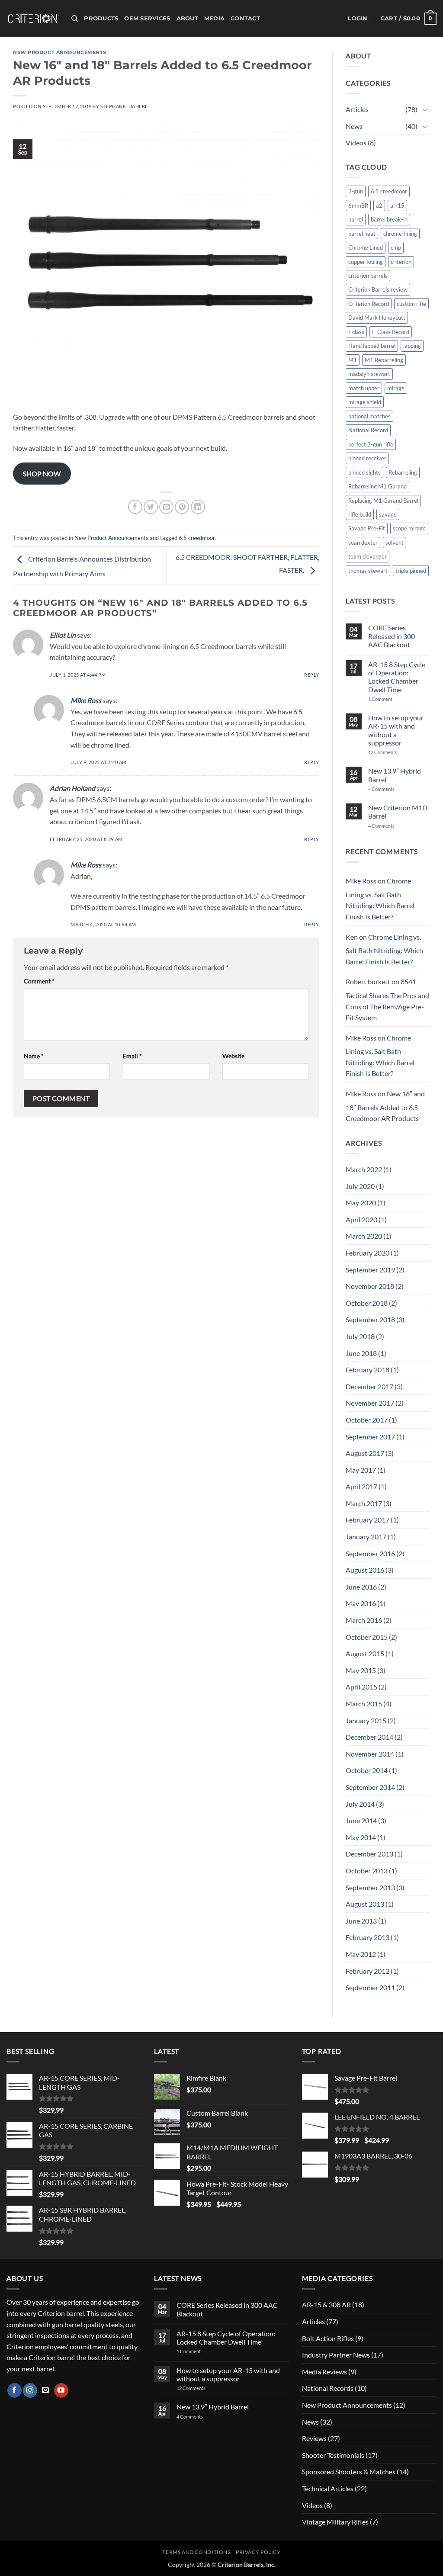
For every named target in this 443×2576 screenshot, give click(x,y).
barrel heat (362, 234)
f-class (356, 332)
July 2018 (360, 1336)
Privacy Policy (258, 2552)
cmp (396, 247)
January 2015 (366, 1720)
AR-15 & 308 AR (326, 2305)
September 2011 (370, 1987)
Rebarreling (403, 472)
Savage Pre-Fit (367, 528)
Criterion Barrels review (378, 289)
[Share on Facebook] (135, 507)
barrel (356, 219)
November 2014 (370, 1754)
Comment (39, 981)
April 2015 (361, 1687)
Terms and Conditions (196, 2552)
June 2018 (361, 1353)
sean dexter (363, 543)
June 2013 (361, 1921)
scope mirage (409, 528)
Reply (312, 675)
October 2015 (367, 1637)
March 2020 (364, 1236)
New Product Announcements (60, 52)
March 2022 (364, 1169)
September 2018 (370, 1319)
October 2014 (367, 1770)
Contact (245, 18)
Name (34, 1056)
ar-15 (397, 206)
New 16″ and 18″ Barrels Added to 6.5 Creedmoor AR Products (385, 1106)
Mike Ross (86, 700)
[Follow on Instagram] (30, 2390)
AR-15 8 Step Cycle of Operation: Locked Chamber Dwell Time (397, 677)
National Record (368, 430)
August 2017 (365, 1453)
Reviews (314, 2438)
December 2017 (369, 1386)
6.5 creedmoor (197, 538)
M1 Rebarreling (384, 360)
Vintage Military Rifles (335, 2522)
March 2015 (364, 1704)
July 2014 (360, 1804)
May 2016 (361, 1603)
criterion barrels (368, 276)
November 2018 (370, 1286)
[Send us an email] (46, 2390)
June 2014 (361, 1820)
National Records (328, 2388)
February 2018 (368, 1370)
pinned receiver (367, 458)
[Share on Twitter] (151, 507)
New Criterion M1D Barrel (398, 812)
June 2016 (361, 1587)
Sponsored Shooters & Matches (349, 2472)
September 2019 (370, 1270)
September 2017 (370, 1437)
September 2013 (370, 1887)
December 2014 (369, 1737)
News (354, 126)
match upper (364, 388)
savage (388, 514)
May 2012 (361, 1954)
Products (101, 18)
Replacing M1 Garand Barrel (383, 501)
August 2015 (365, 1653)
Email (132, 1056)
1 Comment (392, 699)
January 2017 (366, 1537)
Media (214, 18)
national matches (369, 416)
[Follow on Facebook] (14, 2390)
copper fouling (366, 262)
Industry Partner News (336, 2355)
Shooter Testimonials (333, 2455)
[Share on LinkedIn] (198, 507)
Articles (357, 109)
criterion (401, 262)
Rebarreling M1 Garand (377, 486)
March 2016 (364, 1620)
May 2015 (361, 1670)
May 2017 (361, 1470)
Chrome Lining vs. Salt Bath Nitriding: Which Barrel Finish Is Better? (380, 899)
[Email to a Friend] (166, 507)
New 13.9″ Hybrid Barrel (395, 775)
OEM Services (147, 18)
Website (233, 1056)
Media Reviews (324, 2372)
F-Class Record (391, 332)
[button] (358, 19)
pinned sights (364, 472)
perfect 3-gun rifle (371, 444)
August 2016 (365, 1570)
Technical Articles (328, 2488)
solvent (395, 543)
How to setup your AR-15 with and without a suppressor (396, 730)
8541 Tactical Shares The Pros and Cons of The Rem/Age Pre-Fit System (387, 999)
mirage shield (365, 402)
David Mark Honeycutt (377, 318)
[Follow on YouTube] (61, 2390)
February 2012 (368, 1971)
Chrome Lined (366, 247)
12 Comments (394, 752)
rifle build (360, 514)
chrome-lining (400, 234)
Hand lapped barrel (372, 346)
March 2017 (364, 1503)
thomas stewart (368, 571)
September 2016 (370, 1553)
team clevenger (368, 556)
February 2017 (368, 1520)
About (187, 18)
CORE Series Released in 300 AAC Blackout (392, 636)
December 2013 (369, 1854)
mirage (396, 388)
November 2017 (370, 1403)
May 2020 (361, 1203)
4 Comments (388, 789)
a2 (379, 206)
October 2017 (367, 1420)
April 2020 (361, 1219)
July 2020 (360, 1186)
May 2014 (361, 1837)
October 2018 (367, 1303)
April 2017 (361, 1486)
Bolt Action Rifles (328, 2338)
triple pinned (411, 571)
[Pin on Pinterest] (182, 507)
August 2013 (365, 1904)
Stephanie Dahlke (124, 106)
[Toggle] (425, 109)
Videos (356, 143)
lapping (412, 346)
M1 (353, 360)
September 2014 (370, 1787)
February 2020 (368, 1253)
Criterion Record (369, 304)
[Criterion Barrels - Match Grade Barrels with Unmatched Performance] (32, 19)
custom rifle (411, 304)
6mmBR (358, 206)
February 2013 (368, 1937)
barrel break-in (389, 219)
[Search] (75, 19)
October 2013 (367, 1871)
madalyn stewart (369, 374)
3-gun (356, 191)
